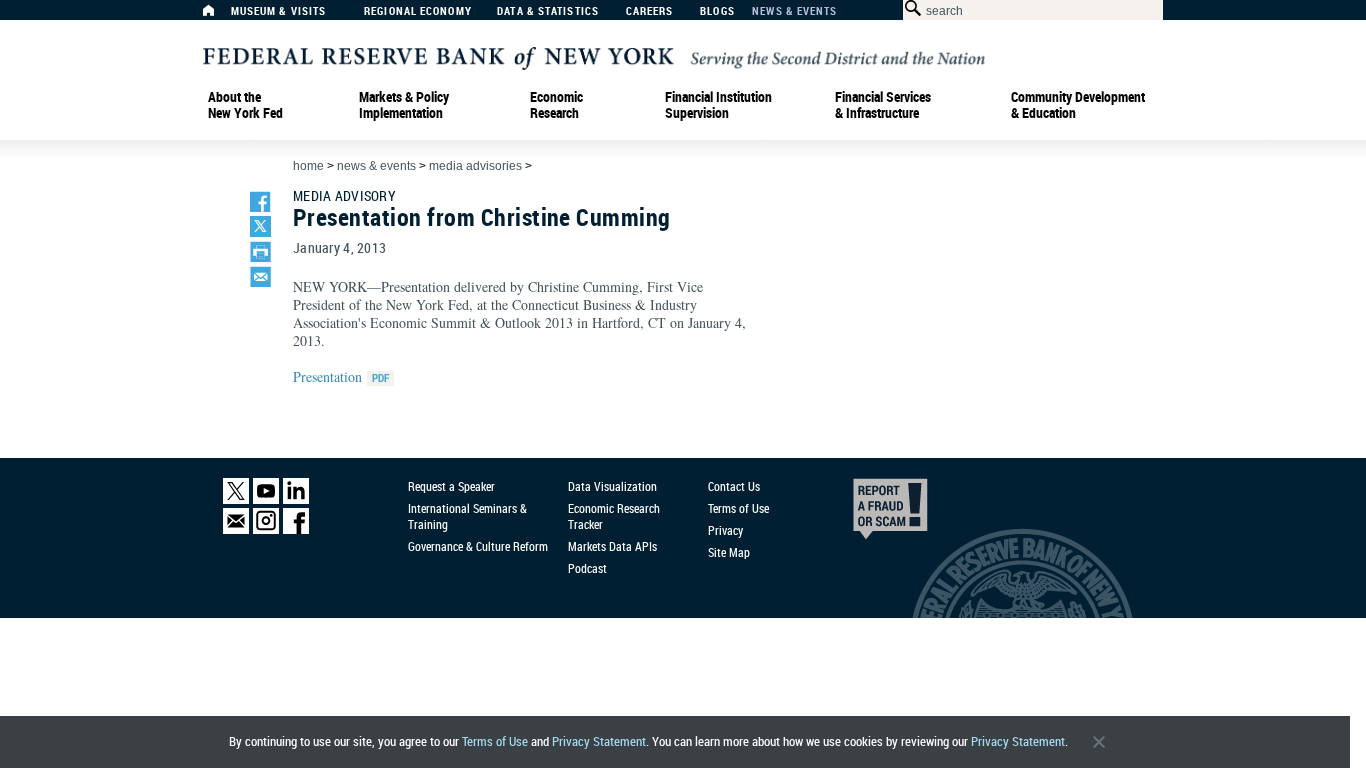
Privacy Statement (599, 741)
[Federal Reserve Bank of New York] (594, 56)
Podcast (587, 568)
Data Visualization (612, 486)
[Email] (236, 529)
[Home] (219, 15)
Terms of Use (495, 741)
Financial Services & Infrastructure (883, 105)
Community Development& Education (1078, 105)
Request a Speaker (451, 486)
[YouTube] (266, 499)
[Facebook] (296, 529)
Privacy (725, 530)
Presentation (327, 376)
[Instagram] (266, 529)
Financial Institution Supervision (718, 105)
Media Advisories (475, 166)
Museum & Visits (279, 11)
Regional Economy (418, 11)
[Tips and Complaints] (863, 514)
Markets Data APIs (612, 546)
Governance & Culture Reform (478, 546)
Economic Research (556, 105)
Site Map (729, 552)
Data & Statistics (548, 11)
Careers (650, 11)
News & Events (794, 11)
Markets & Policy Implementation (404, 105)
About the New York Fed (245, 105)
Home (308, 166)
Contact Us (734, 486)
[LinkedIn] (296, 499)
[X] (236, 499)
